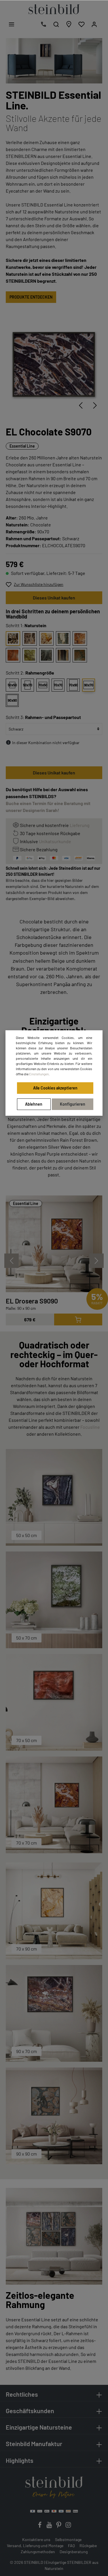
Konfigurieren (73, 1104)
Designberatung (74, 2552)
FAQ (71, 2546)
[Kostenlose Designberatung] (43, 24)
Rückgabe (88, 2546)
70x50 (43, 685)
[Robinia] (30, 655)
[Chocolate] (13, 638)
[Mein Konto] (94, 24)
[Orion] (30, 638)
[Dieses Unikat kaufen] (78, 1319)
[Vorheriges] (81, 405)
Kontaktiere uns (36, 2539)
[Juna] (63, 638)
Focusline (90, 1427)
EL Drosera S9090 (32, 1301)
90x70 (89, 685)
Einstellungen (39, 1074)
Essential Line (22, 446)
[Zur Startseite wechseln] (54, 9)
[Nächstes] (95, 405)
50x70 (28, 685)
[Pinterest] (59, 2526)
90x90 (12, 700)
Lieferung (80, 825)
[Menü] (12, 24)
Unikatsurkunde (55, 841)
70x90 (73, 685)
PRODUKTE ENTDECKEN (31, 297)
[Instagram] (68, 2526)
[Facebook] (40, 2526)
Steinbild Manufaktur (34, 2443)
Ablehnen (34, 1104)
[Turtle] (80, 655)
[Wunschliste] (82, 24)
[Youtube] (50, 2526)
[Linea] (63, 655)
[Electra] (13, 655)
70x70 (58, 685)
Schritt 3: (43, 717)
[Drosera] (80, 638)
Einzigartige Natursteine (39, 2427)
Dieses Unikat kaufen (54, 598)
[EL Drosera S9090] (54, 1244)
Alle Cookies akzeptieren (55, 1088)
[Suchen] (56, 24)
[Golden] (46, 638)
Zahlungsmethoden (38, 2552)
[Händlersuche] (69, 24)
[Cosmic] (46, 655)
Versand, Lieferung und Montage (35, 2546)
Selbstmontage (68, 2539)
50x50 (12, 685)
